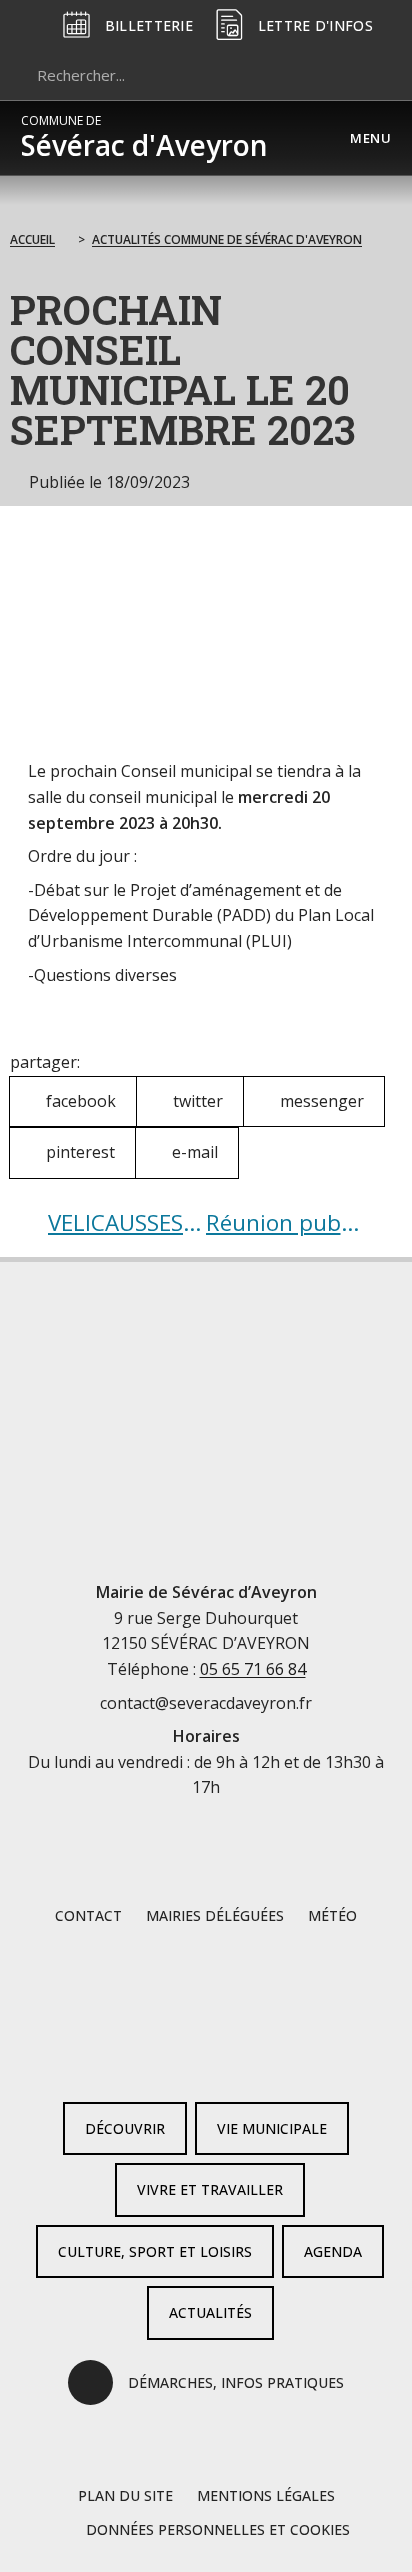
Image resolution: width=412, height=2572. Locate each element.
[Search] (366, 75)
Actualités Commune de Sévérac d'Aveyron (227, 239)
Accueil (32, 239)
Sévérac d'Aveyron (144, 138)
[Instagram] (238, 2054)
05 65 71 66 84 (253, 1669)
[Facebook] (174, 2054)
